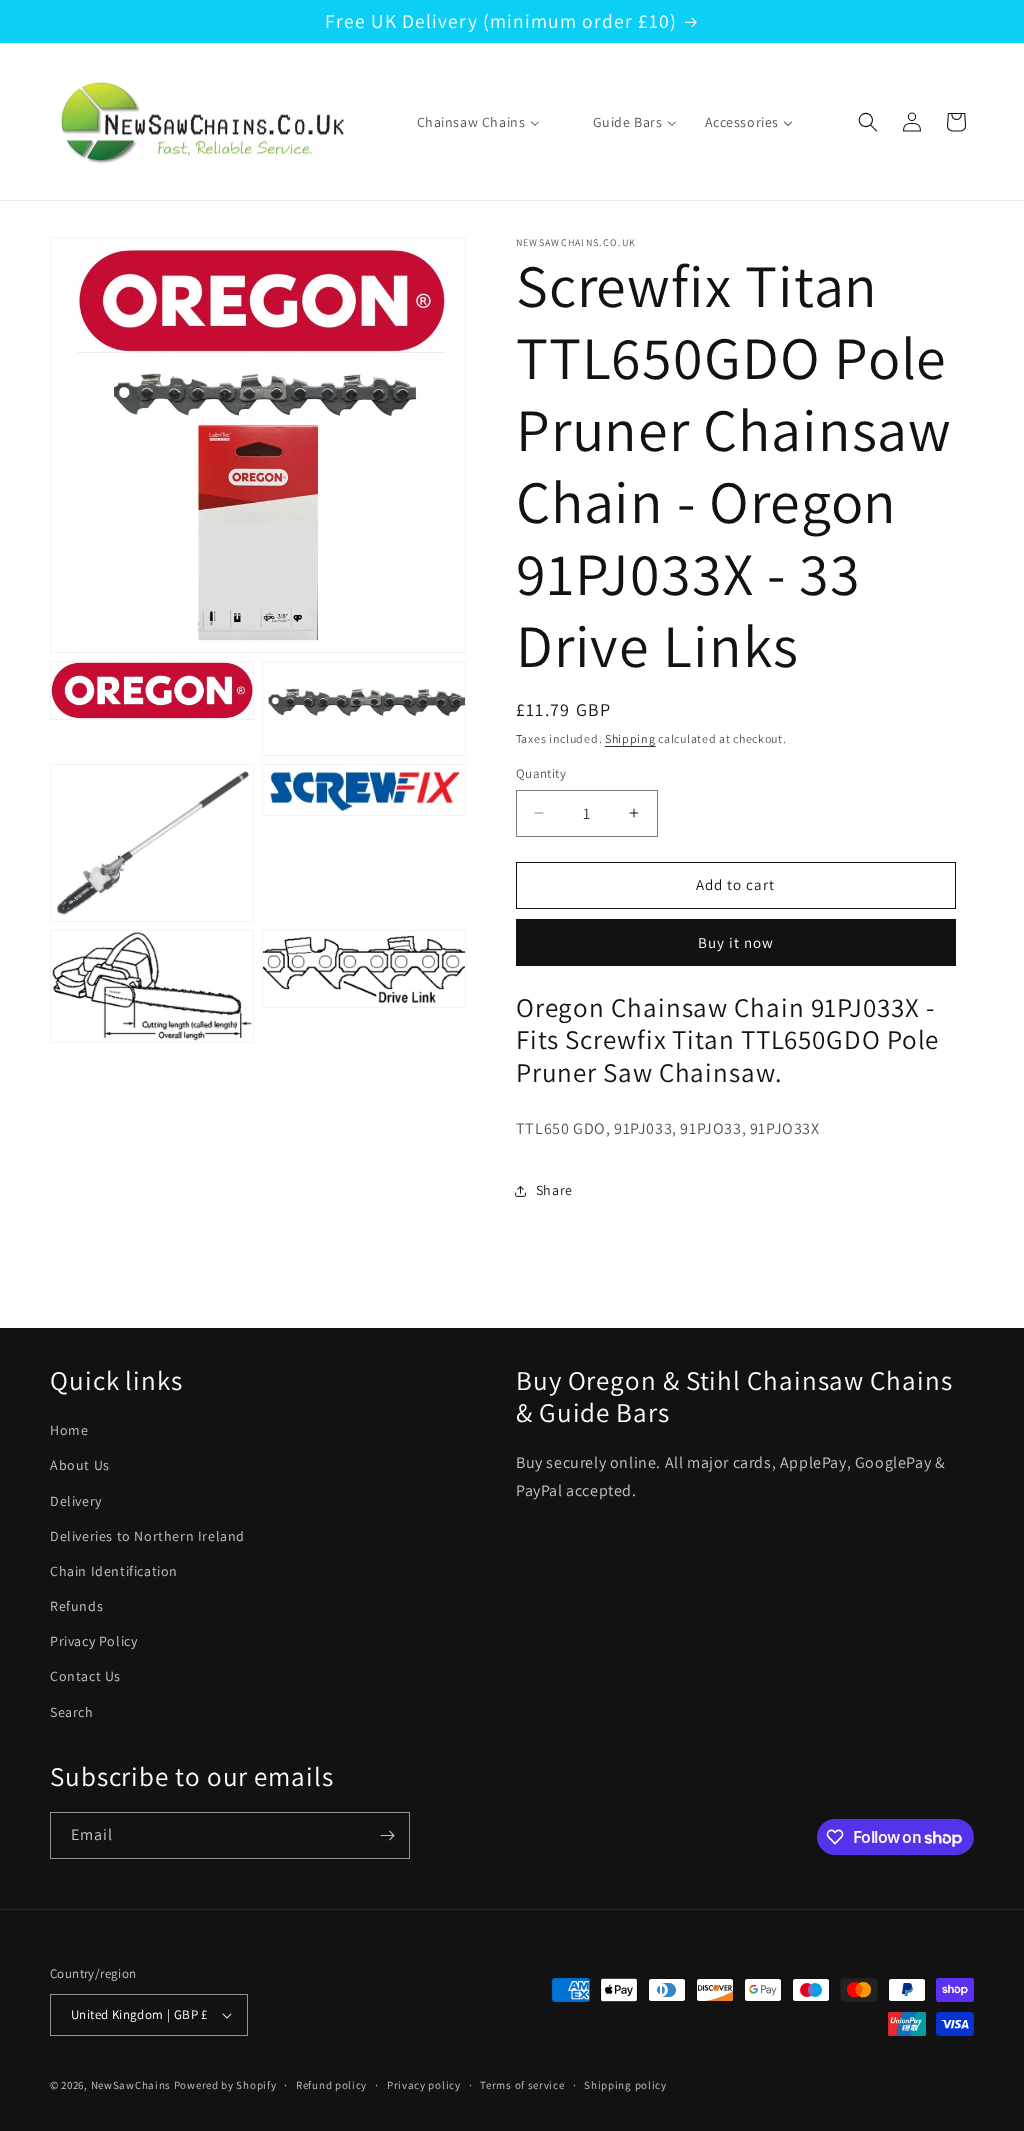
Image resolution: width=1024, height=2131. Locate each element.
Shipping (630, 738)
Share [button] (554, 1190)
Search (72, 1712)
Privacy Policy (93, 1641)
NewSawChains (131, 2085)
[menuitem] (466, 122)
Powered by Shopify (225, 2085)
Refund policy (331, 2085)
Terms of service (522, 2085)
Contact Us (85, 1676)
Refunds (76, 1606)
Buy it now (736, 942)
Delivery (76, 1501)
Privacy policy (424, 2085)
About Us (80, 1465)
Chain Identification (114, 1571)
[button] (868, 122)
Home (69, 1430)
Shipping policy (625, 2085)
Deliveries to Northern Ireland (147, 1536)
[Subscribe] (387, 1835)
